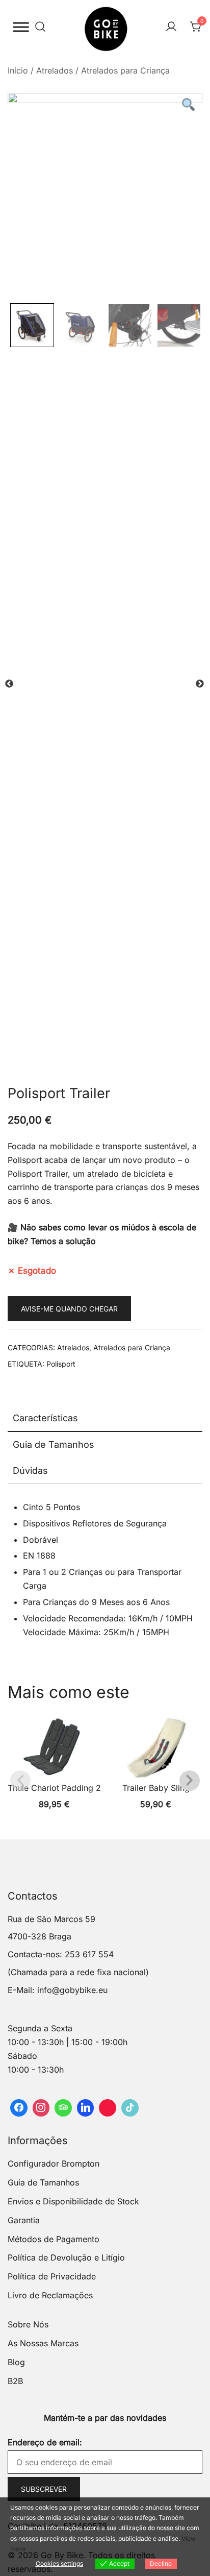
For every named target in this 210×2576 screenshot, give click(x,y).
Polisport (61, 1364)
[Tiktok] (130, 2108)
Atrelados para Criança (125, 70)
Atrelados (55, 70)
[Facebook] (19, 2108)
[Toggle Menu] (21, 27)
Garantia (24, 2220)
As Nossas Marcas (43, 2343)
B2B (15, 2381)
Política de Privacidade (52, 2276)
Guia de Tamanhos (54, 1444)
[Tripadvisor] (63, 2108)
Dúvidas (30, 1471)
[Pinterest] (108, 2108)
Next (200, 684)
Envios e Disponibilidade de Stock (73, 2201)
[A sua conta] (171, 27)
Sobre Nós (28, 2324)
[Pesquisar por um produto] (40, 27)
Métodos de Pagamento (54, 2239)
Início (18, 70)
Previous (9, 684)
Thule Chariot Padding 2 (54, 1788)
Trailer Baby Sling (156, 1788)
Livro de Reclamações (50, 2295)
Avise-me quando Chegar (69, 1309)
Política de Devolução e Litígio (66, 2257)
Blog (16, 2362)
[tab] (105, 1419)
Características (45, 1418)
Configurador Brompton (54, 2164)
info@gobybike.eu (72, 1990)
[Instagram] (41, 2108)
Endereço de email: (45, 2442)
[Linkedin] (86, 2108)
